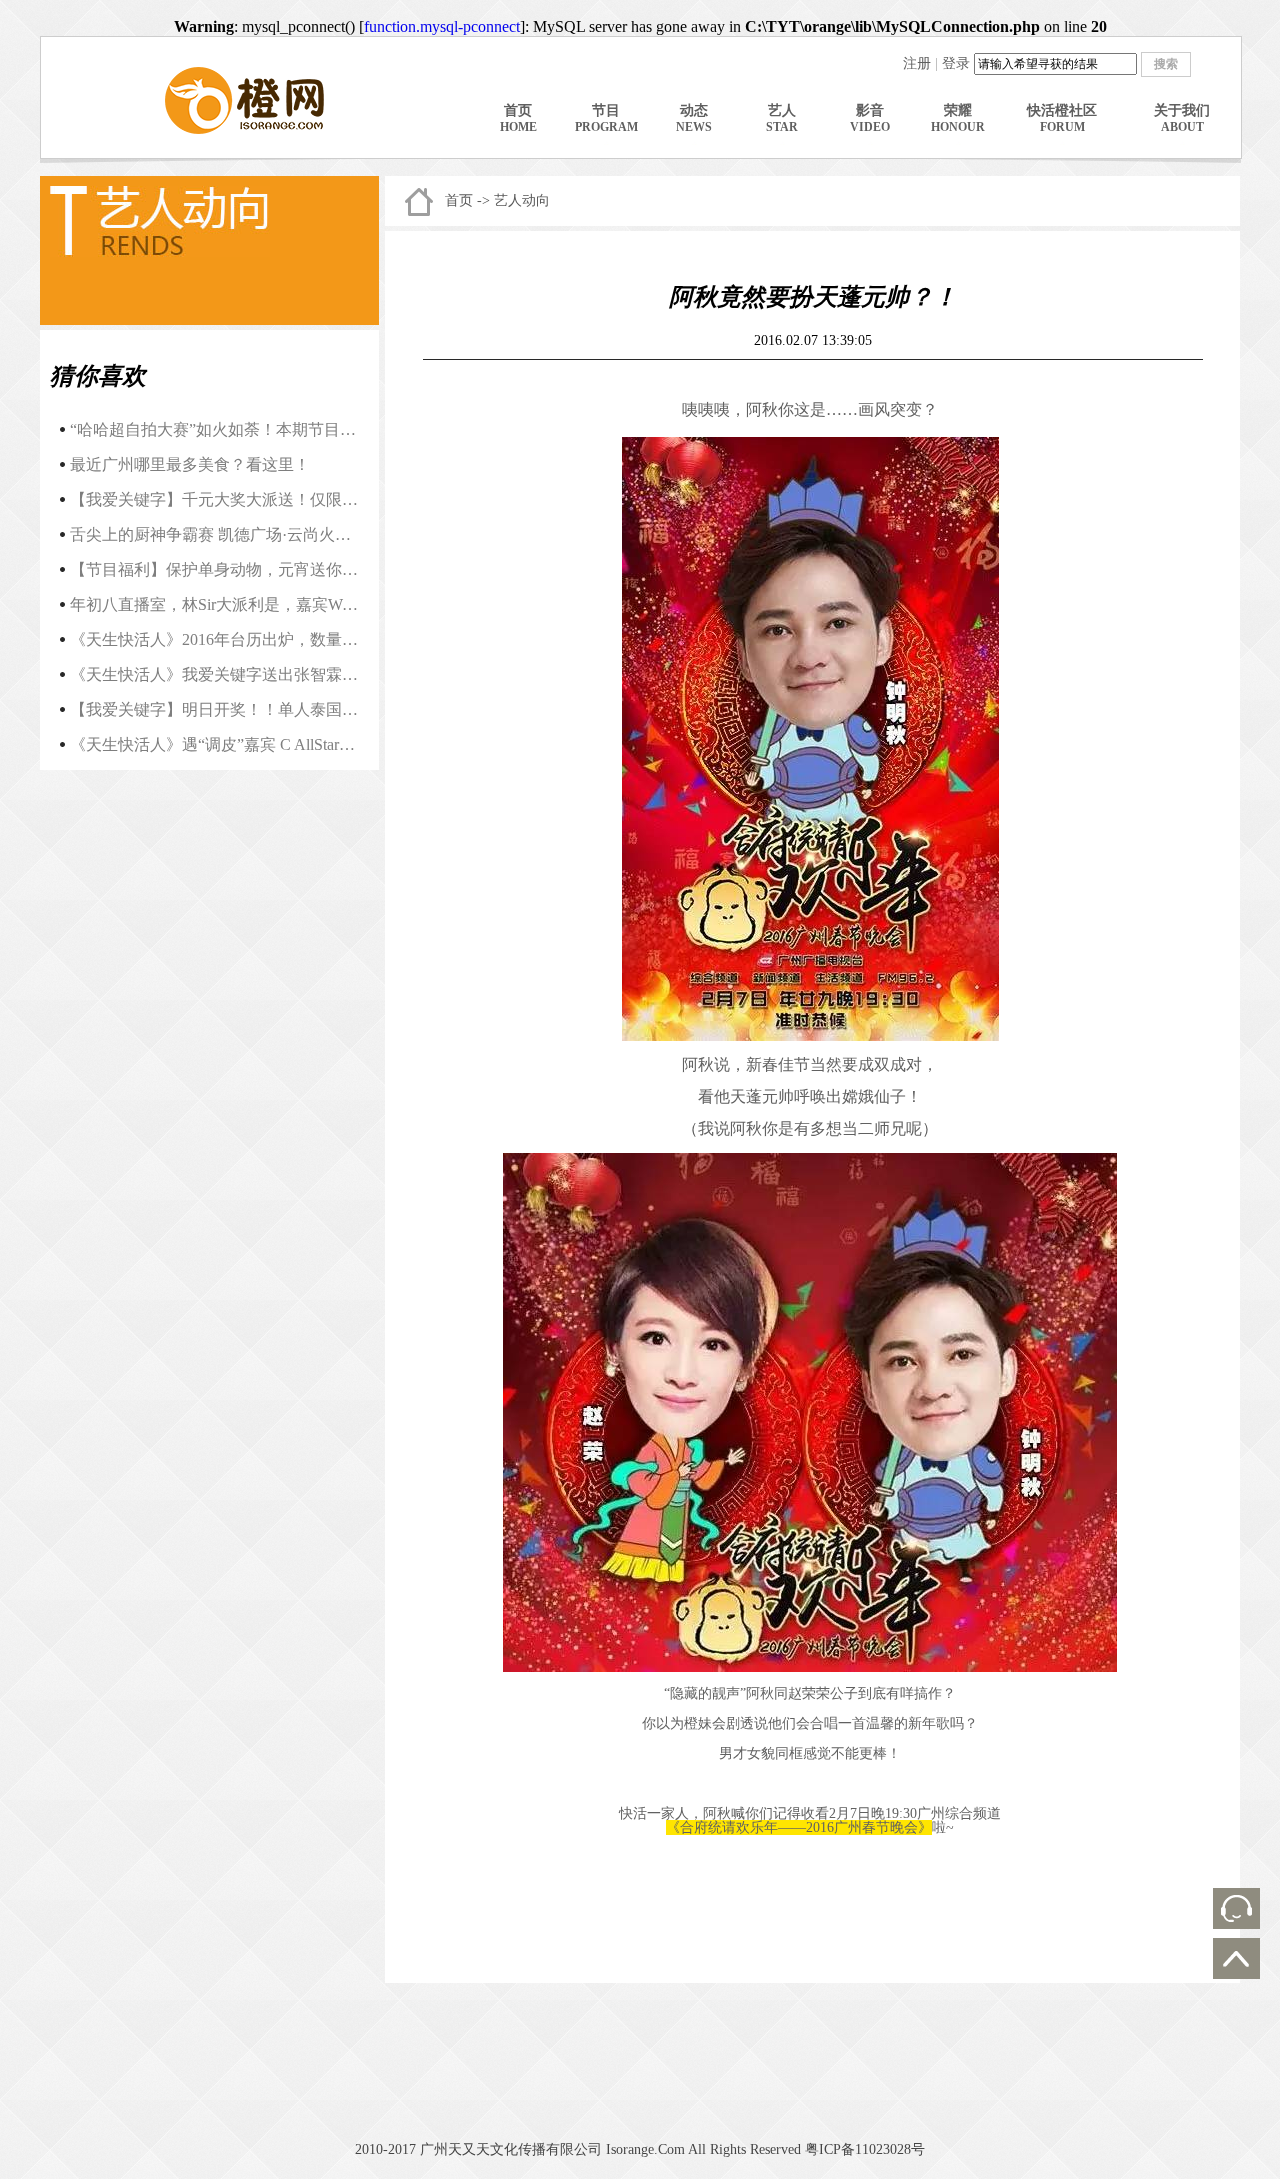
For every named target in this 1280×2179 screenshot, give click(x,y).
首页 (459, 200)
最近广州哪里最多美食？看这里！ (190, 464)
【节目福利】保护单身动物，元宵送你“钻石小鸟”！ (253, 569)
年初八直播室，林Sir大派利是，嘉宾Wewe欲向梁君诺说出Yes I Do (303, 604)
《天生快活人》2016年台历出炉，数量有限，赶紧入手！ (270, 639)
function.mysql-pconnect (442, 26)
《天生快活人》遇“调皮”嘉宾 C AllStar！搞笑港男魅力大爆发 (284, 744)
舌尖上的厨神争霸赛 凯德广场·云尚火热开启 (226, 534)
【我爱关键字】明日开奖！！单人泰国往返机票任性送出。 (278, 709)
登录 (956, 63)
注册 (917, 63)
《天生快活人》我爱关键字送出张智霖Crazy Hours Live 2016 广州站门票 (323, 674)
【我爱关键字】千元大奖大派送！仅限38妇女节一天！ (262, 499)
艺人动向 (522, 200)
